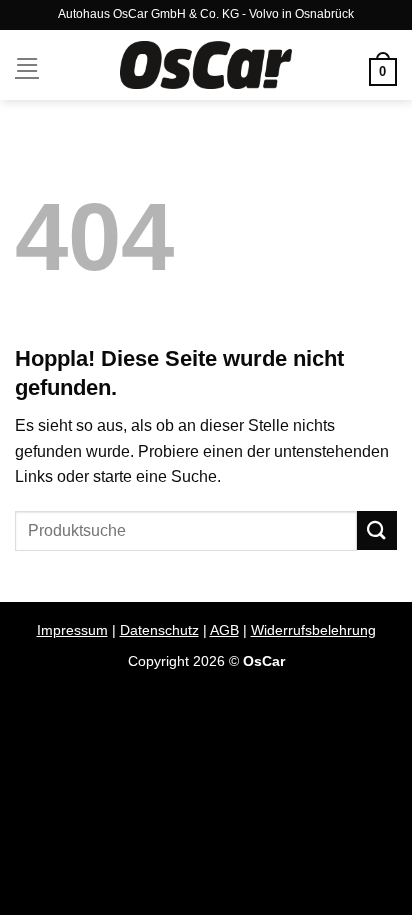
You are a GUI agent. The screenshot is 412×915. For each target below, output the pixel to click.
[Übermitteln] (377, 530)
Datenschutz (159, 630)
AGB (224, 630)
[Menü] (27, 64)
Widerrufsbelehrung (313, 630)
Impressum (72, 630)
